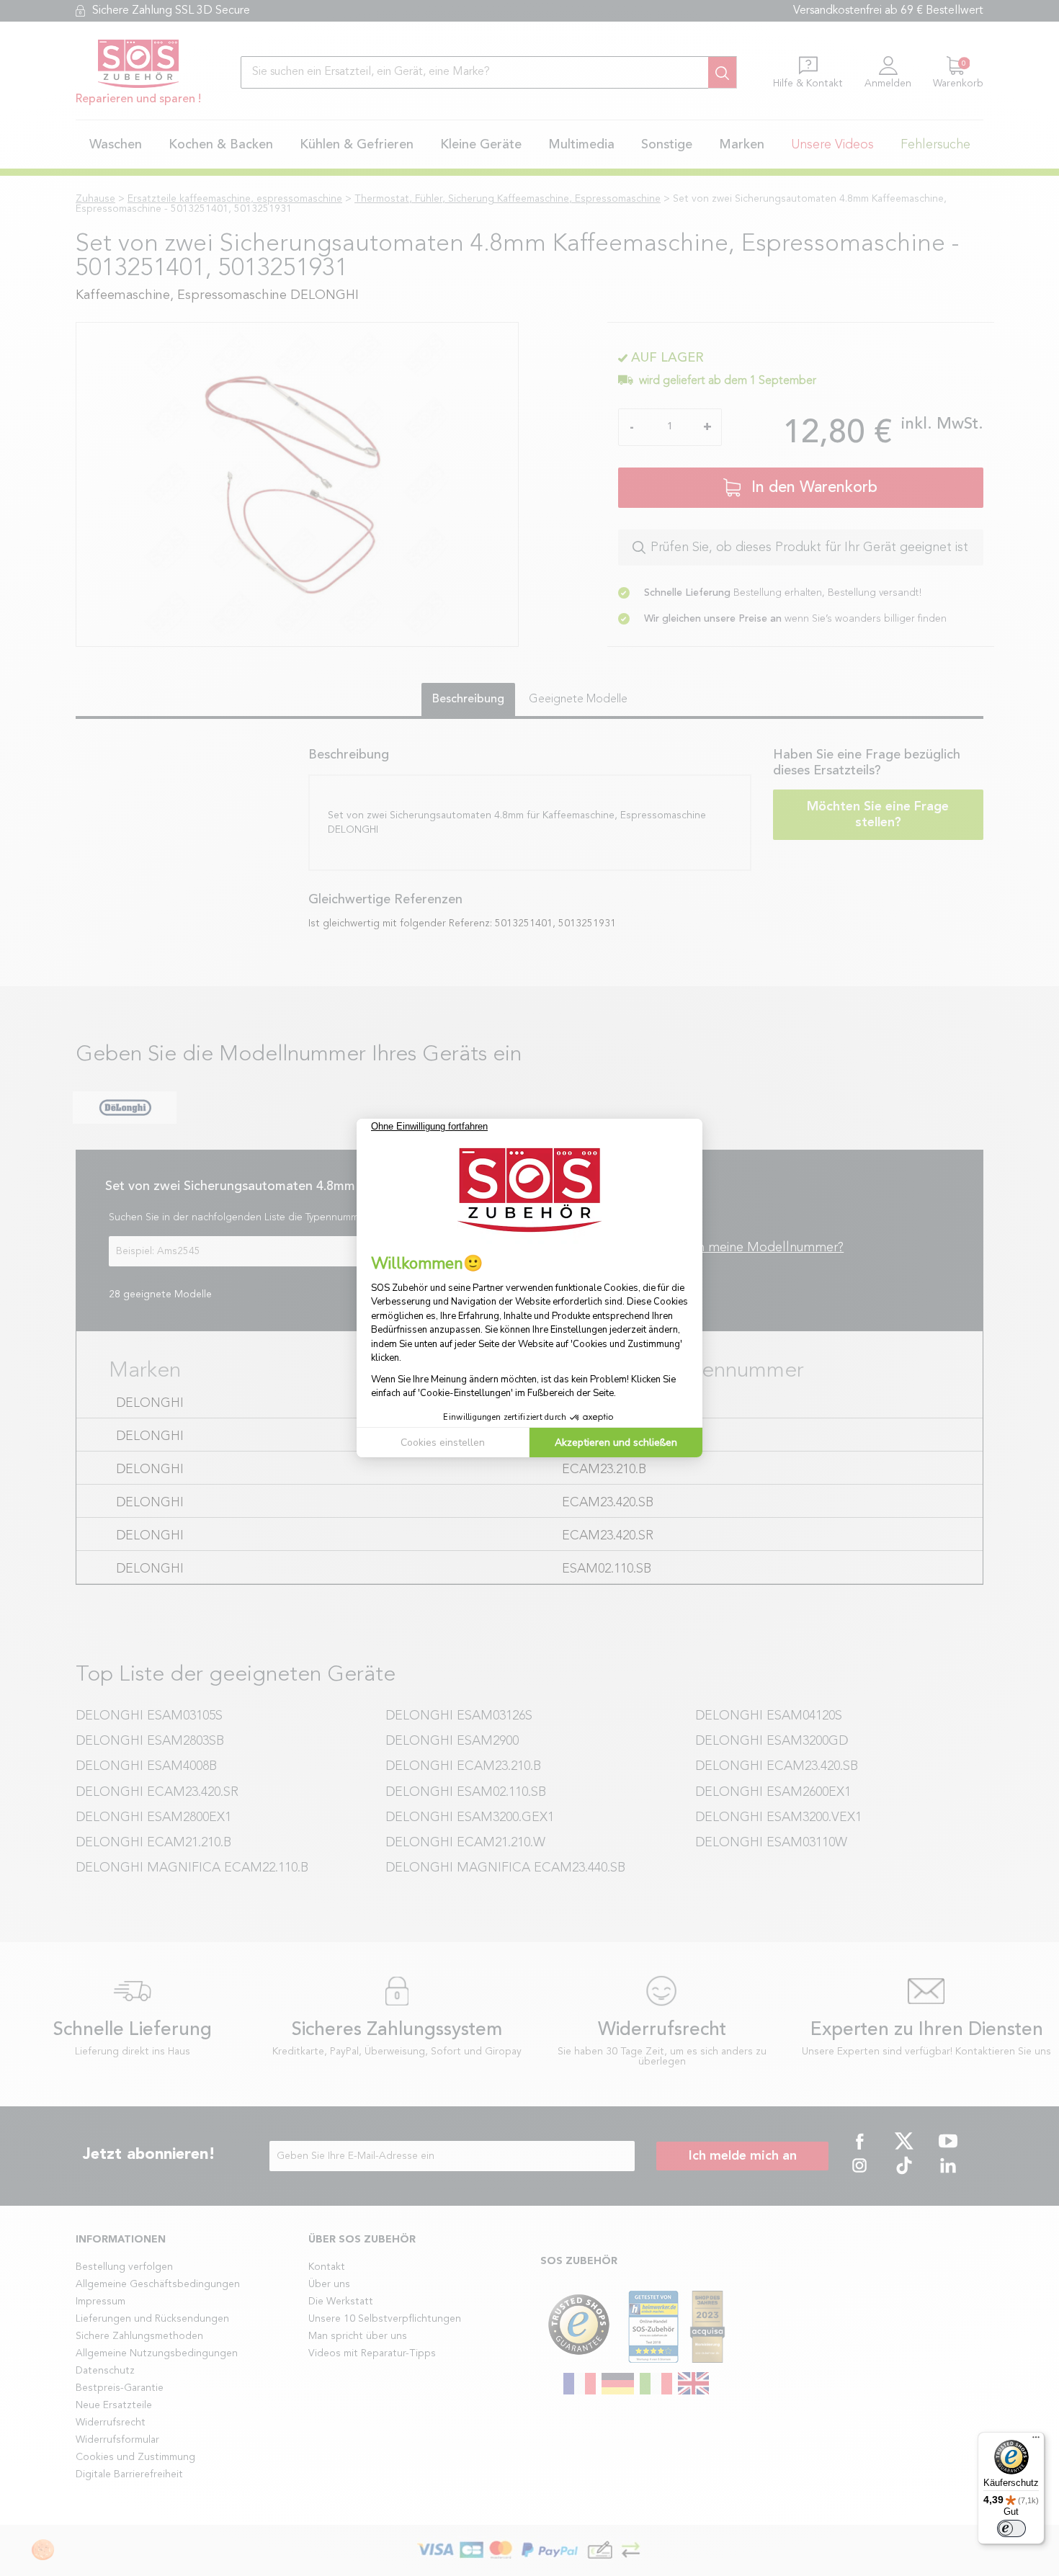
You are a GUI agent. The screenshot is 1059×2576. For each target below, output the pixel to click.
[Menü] (1036, 2441)
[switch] (1011, 2528)
